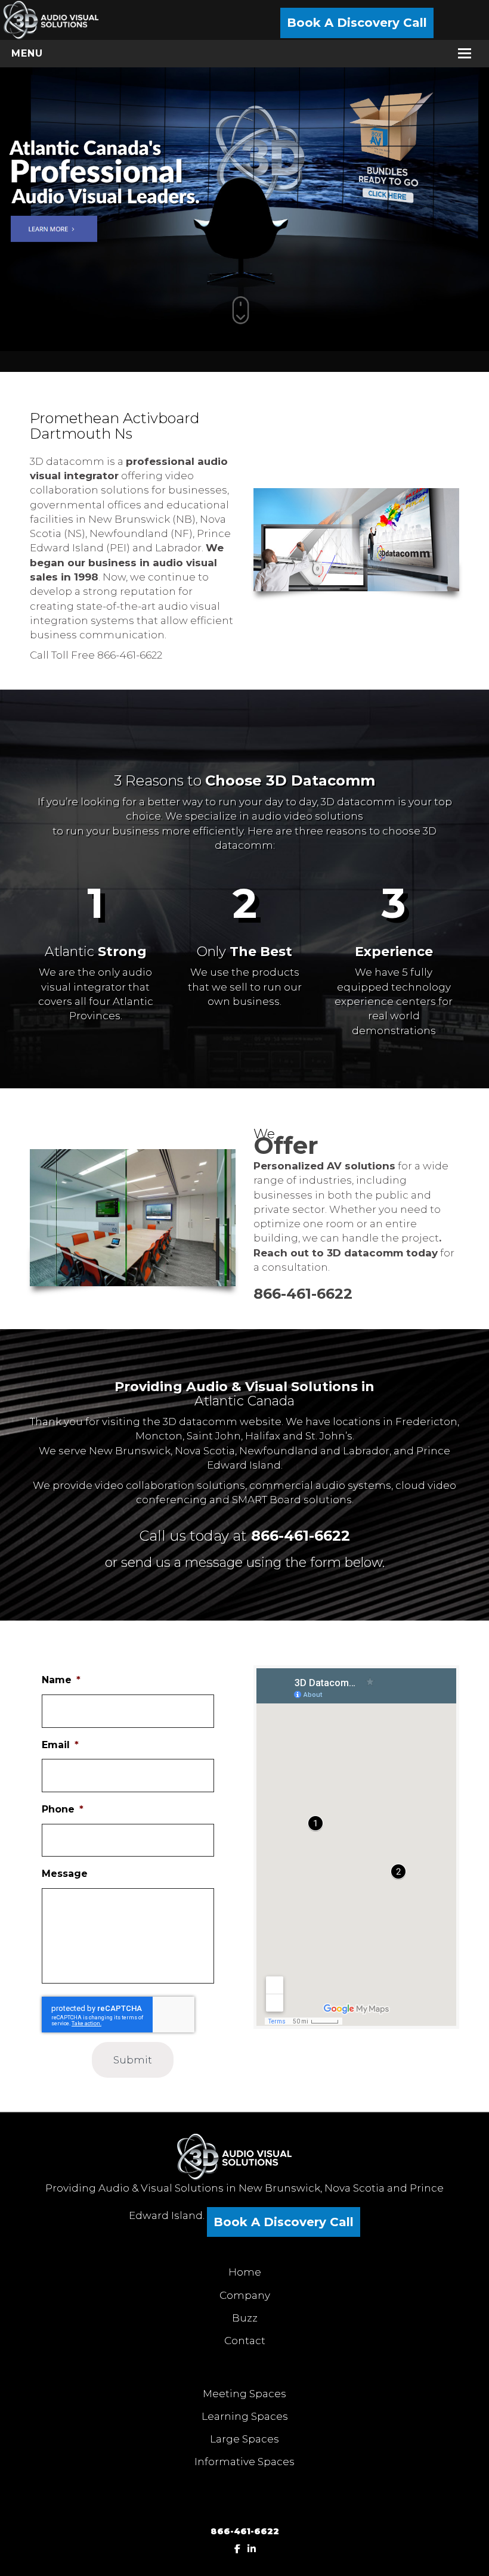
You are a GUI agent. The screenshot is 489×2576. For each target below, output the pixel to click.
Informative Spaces (244, 2462)
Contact (245, 2341)
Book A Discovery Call (357, 23)
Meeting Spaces (244, 2394)
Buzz (245, 2318)
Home (245, 2272)
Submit (133, 2060)
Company (245, 2295)
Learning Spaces (245, 2416)
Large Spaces (244, 2439)
